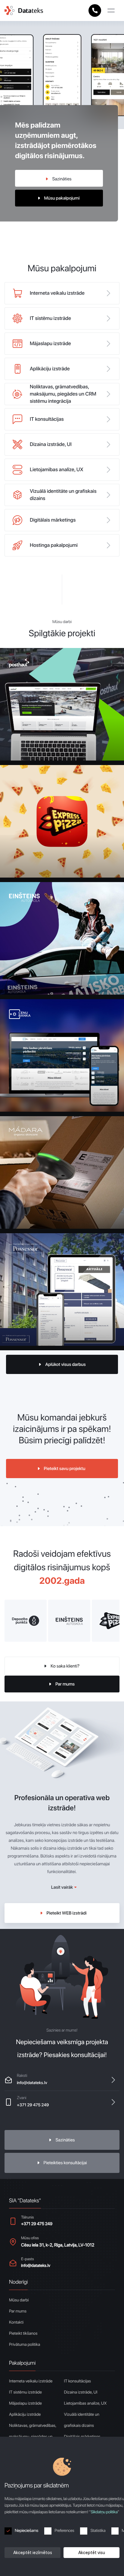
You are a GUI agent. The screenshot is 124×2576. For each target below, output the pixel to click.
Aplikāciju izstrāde (25, 2415)
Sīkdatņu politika (104, 2512)
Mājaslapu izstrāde (25, 2403)
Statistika (98, 2531)
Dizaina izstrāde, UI (81, 2392)
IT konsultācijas (78, 2381)
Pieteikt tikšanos (23, 2333)
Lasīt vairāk (62, 1887)
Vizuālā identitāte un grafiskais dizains (82, 2420)
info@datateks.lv (32, 2083)
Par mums (18, 2311)
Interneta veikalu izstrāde (31, 2381)
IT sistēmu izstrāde (25, 2392)
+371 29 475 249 (33, 2105)
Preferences (64, 2531)
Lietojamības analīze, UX (85, 2403)
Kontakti (16, 2322)
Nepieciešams (26, 2531)
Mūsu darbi (19, 2300)
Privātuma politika (25, 2345)
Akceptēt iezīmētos (33, 2553)
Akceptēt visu (92, 2553)
